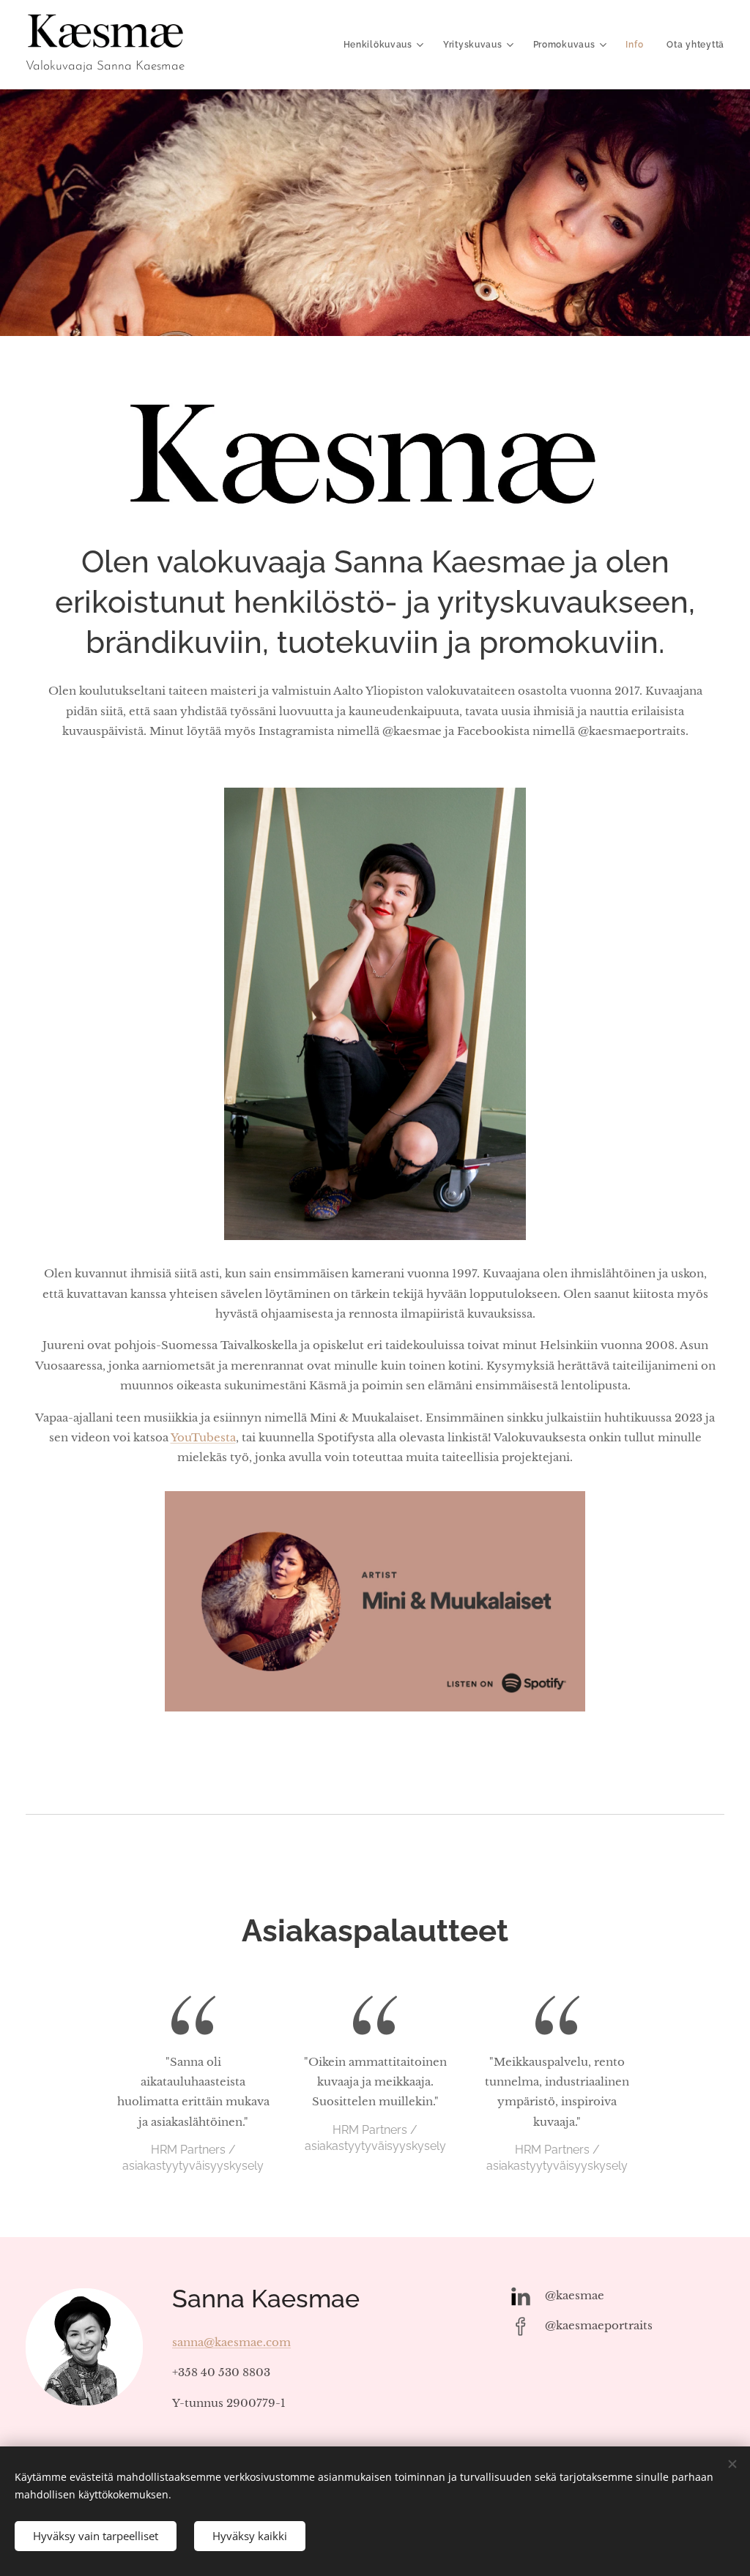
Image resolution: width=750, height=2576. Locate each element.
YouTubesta (203, 1437)
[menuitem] (386, 45)
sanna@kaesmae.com (231, 2342)
